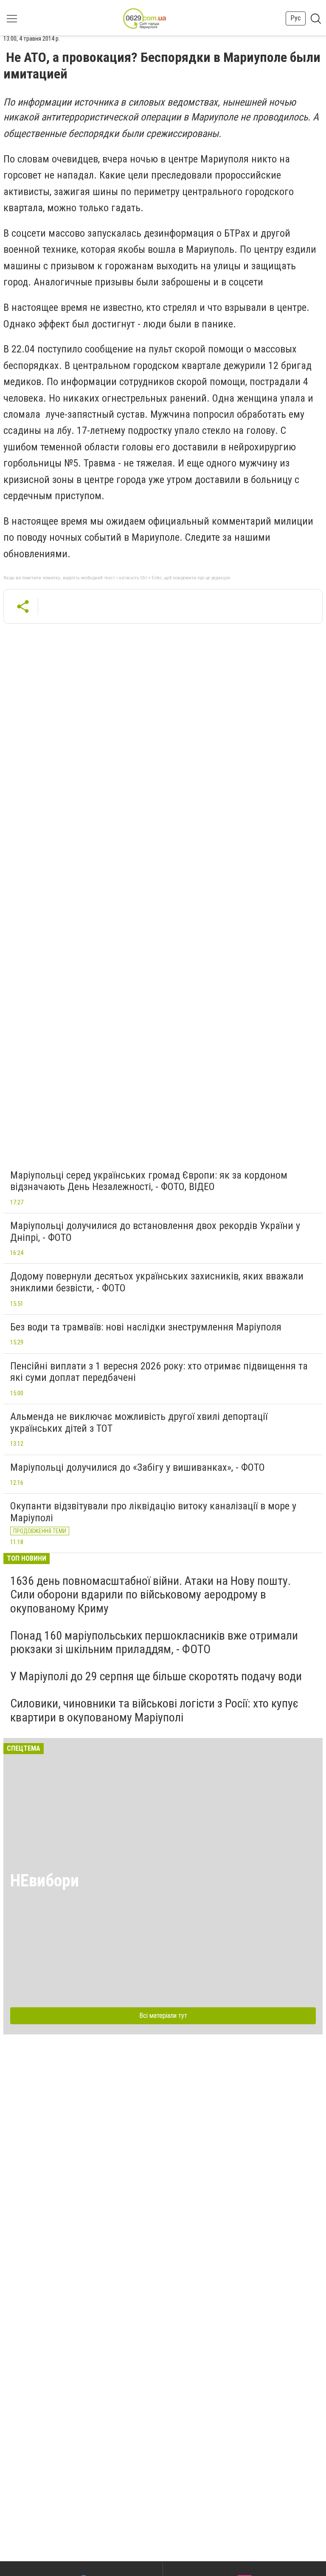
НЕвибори (45, 1881)
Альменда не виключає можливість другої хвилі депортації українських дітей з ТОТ (139, 1422)
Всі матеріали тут (163, 2016)
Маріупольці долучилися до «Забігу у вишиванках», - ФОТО (138, 1467)
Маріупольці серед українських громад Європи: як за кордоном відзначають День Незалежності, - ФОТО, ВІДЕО (149, 1181)
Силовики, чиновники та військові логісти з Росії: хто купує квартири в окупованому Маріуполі (154, 1710)
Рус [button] (296, 18)
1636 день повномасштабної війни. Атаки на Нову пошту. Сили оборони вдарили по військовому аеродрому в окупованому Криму (150, 1594)
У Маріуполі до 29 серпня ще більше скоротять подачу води (156, 1676)
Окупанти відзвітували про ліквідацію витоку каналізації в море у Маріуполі (153, 1512)
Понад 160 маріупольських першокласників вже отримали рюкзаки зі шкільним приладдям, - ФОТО (154, 1642)
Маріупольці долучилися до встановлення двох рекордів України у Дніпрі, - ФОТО (155, 1232)
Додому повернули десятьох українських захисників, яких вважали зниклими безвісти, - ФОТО (157, 1282)
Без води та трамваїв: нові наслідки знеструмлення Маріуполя (146, 1327)
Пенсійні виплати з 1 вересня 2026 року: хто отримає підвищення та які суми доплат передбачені (159, 1372)
